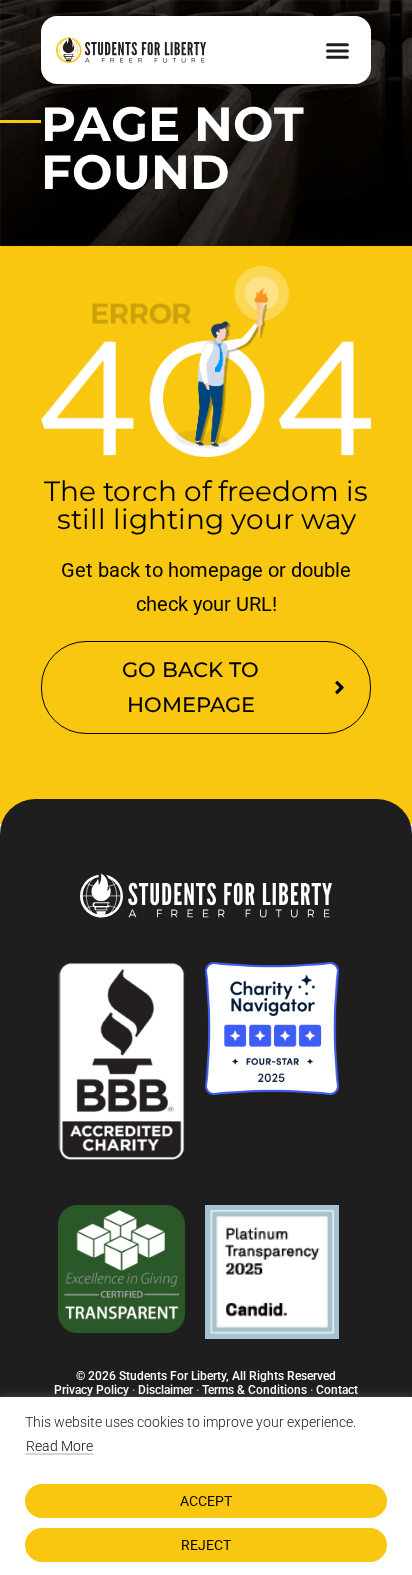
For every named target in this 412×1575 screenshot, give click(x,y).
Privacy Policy (91, 1390)
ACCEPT (206, 1501)
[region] (206, 1486)
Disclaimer (165, 1390)
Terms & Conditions (254, 1390)
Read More (59, 1446)
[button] (337, 50)
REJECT (206, 1545)
